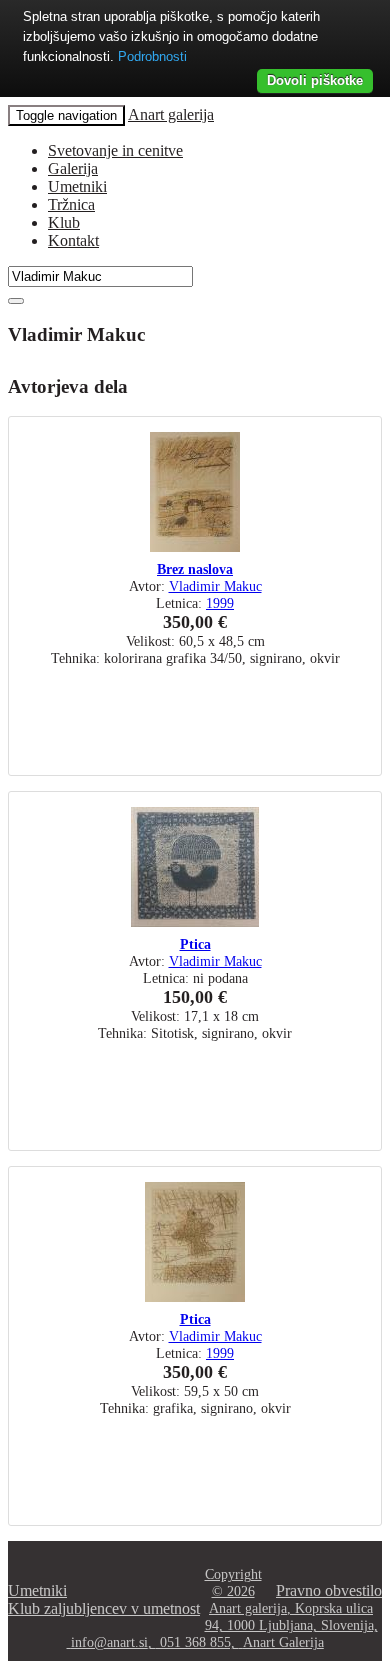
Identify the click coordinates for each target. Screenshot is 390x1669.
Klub (64, 222)
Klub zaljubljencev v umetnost (104, 1608)
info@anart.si (109, 1642)
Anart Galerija (283, 1642)
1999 (220, 603)
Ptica (195, 944)
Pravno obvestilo (329, 1590)
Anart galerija (171, 114)
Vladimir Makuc (215, 586)
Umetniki (77, 186)
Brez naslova (195, 569)
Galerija (73, 168)
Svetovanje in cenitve (115, 150)
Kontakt (73, 240)
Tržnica (71, 204)
